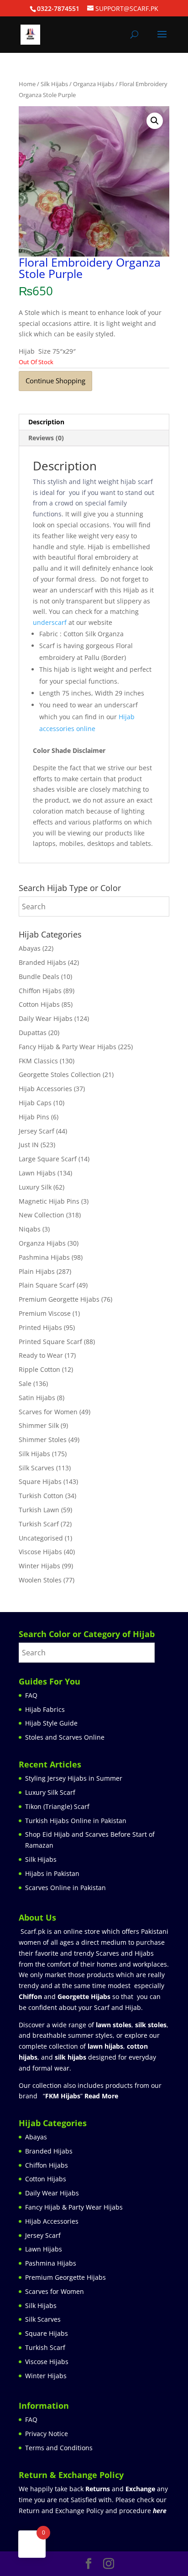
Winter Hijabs (39, 1566)
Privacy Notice (47, 2434)
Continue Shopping (55, 381)
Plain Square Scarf (47, 1285)
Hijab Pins (34, 1117)
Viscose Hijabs (40, 1552)
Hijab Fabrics (45, 1709)
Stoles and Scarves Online (65, 1737)
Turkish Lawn (39, 1510)
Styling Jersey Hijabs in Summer (74, 1778)
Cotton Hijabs (39, 1004)
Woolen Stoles (40, 1580)
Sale (25, 1383)
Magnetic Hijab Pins (49, 1201)
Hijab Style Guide (51, 1723)
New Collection (42, 1215)
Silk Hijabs (54, 84)
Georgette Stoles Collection (60, 1074)
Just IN (29, 1145)
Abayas (30, 948)
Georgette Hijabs (84, 1996)
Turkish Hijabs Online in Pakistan (76, 1821)
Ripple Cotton (39, 1369)
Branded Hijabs (42, 962)
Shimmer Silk (39, 1425)
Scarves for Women (48, 1412)
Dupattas (33, 1033)
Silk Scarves (37, 1468)
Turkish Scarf (39, 1524)
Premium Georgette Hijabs (59, 1299)
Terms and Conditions (59, 2448)
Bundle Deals (39, 976)
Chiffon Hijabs (40, 991)
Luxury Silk (35, 1187)
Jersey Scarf (37, 1131)
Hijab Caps (35, 1103)
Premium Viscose (45, 1313)
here (160, 2511)
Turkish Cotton (41, 1496)
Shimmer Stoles (43, 1440)
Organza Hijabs (94, 84)
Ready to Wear (41, 1355)
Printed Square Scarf (50, 1342)
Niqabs (30, 1229)
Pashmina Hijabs (44, 1257)
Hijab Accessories (45, 1089)
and (120, 2489)
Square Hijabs (40, 1481)
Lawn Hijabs (37, 1173)
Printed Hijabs (40, 1327)
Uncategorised (41, 1538)
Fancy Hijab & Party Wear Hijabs (68, 1047)
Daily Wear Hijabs (46, 1018)
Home (27, 84)
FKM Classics (38, 1061)
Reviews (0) (46, 438)
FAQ (31, 1695)
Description (46, 422)
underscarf (50, 622)
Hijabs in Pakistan (52, 1873)
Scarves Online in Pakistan (65, 1888)
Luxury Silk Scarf (50, 1792)
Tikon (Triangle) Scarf (57, 1806)
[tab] (94, 422)
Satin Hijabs (37, 1398)
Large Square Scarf (48, 1159)
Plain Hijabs (37, 1271)
